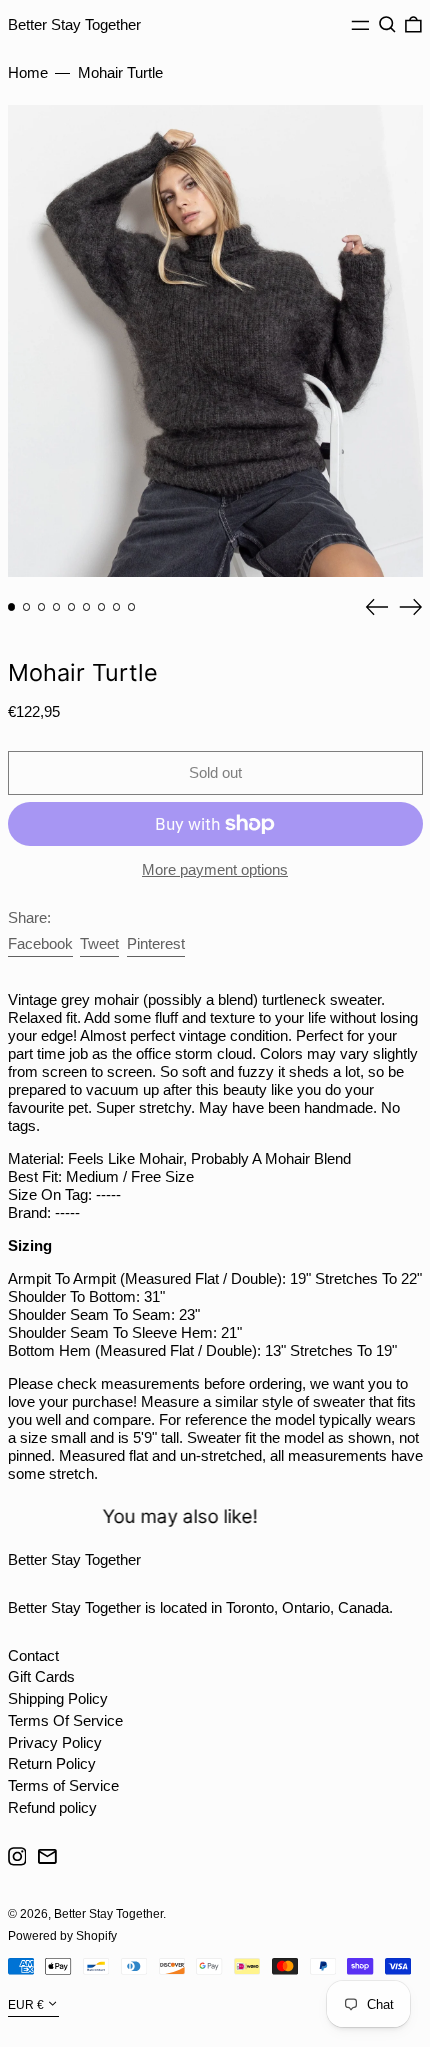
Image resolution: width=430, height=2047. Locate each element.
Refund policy (52, 1807)
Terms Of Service (65, 1720)
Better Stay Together (74, 24)
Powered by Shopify (62, 1936)
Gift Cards (41, 1676)
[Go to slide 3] (42, 607)
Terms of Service (63, 1785)
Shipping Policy (58, 1698)
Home (28, 72)
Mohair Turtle (120, 72)
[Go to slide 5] (72, 607)
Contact (33, 1655)
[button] (387, 25)
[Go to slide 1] (12, 607)
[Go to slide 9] (132, 607)
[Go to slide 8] (117, 607)
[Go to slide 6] (87, 607)
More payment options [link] (215, 869)
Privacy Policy (55, 1742)
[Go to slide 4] (57, 607)
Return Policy (52, 1763)
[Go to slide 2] (27, 607)
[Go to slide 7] (102, 607)
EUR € (26, 2005)
